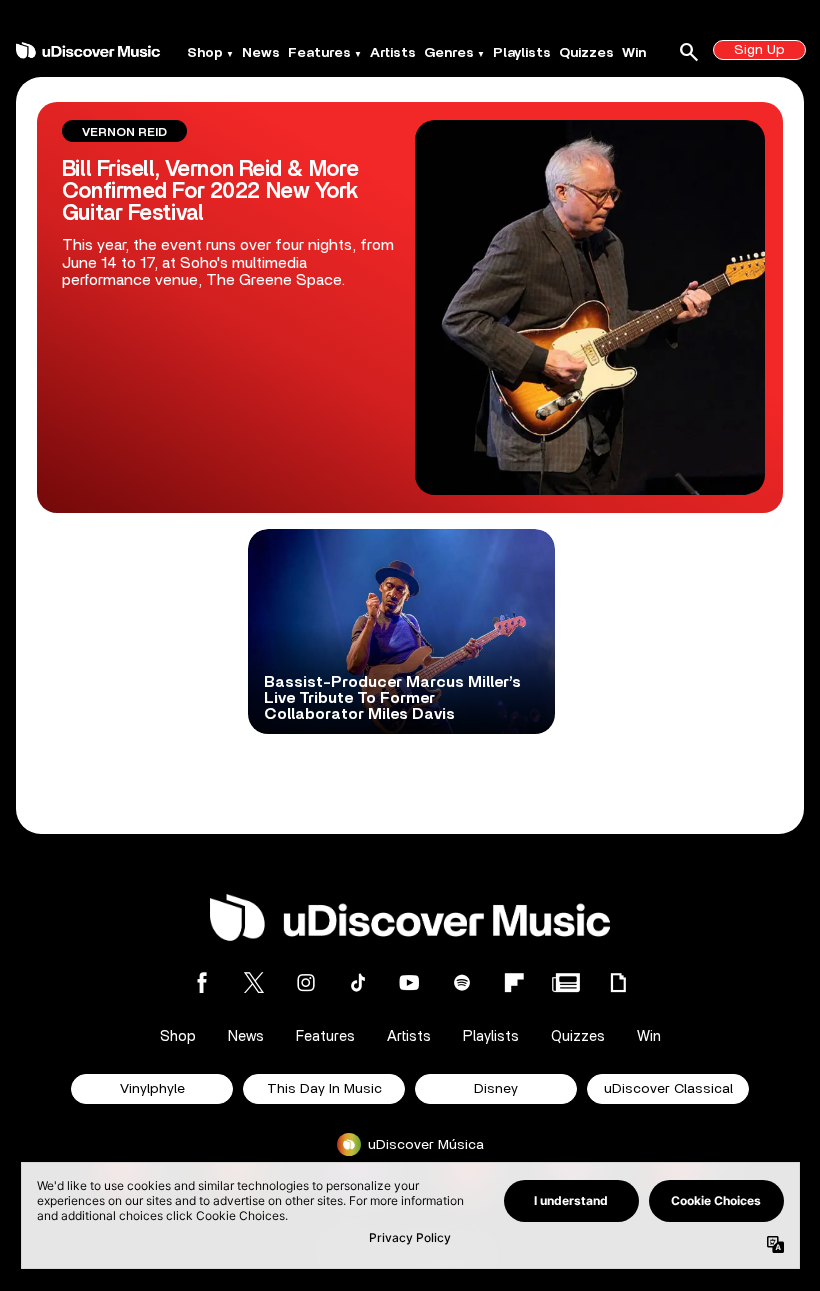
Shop (205, 53)
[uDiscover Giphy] (618, 982)
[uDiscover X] (254, 982)
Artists (393, 53)
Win (634, 53)
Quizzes (586, 53)
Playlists (522, 53)
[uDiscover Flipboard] (514, 982)
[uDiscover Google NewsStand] (566, 982)
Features (319, 53)
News (261, 53)
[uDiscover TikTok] (358, 982)
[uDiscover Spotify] (462, 982)
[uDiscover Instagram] (306, 982)
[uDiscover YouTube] (410, 982)
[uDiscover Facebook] (202, 982)
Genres (449, 53)
